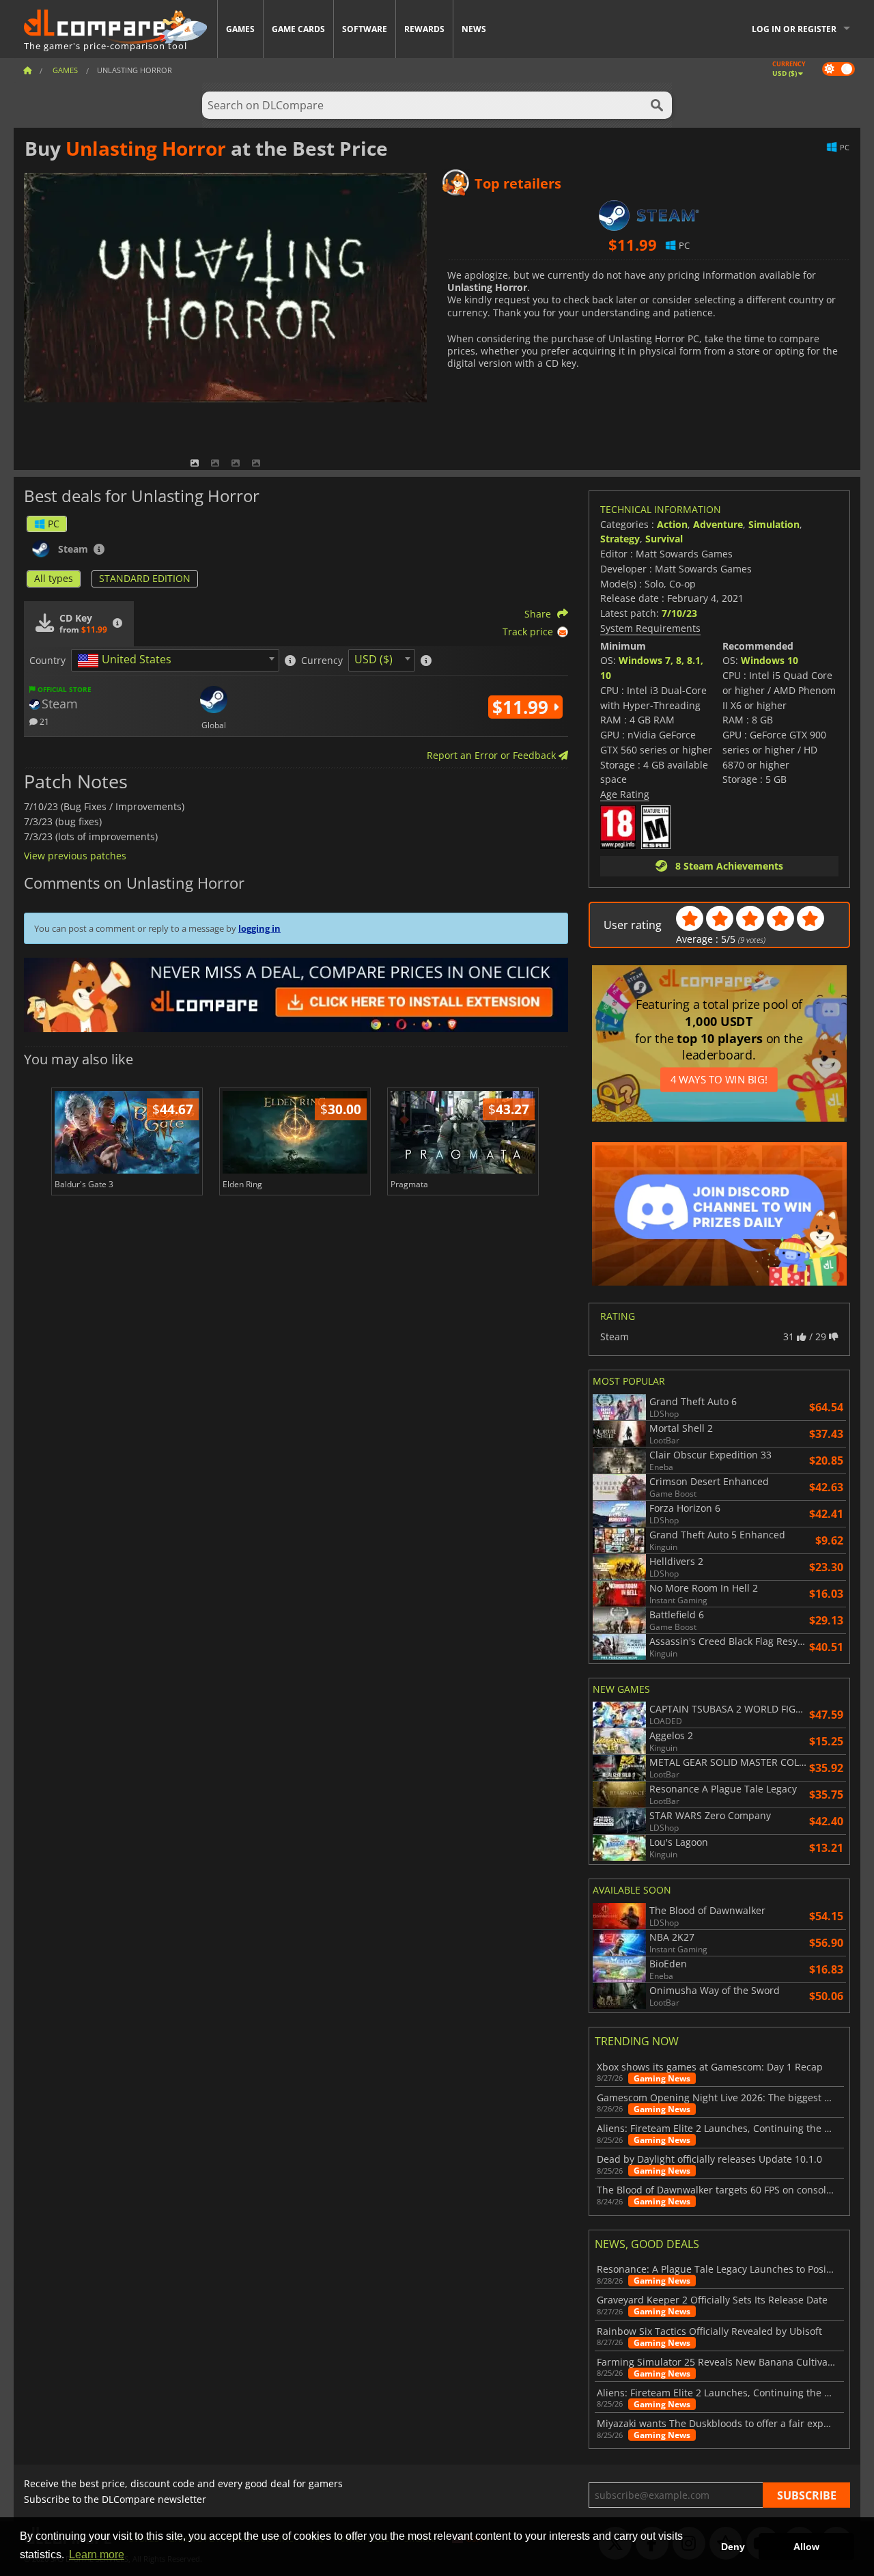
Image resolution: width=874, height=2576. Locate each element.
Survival (664, 539)
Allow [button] (806, 2547)
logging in (259, 928)
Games (240, 29)
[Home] (27, 70)
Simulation (774, 524)
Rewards (424, 29)
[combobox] (175, 660)
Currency (322, 661)
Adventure (718, 524)
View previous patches (75, 856)
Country (47, 661)
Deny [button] (733, 2547)
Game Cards (298, 29)
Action (672, 524)
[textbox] (127, 661)
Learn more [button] (97, 2554)
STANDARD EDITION (145, 578)
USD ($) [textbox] (373, 659)
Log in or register (794, 29)
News (474, 29)
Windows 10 (770, 660)
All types (54, 578)
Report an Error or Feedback (493, 755)
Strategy (620, 539)
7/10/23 (679, 613)
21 (43, 721)
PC (54, 524)
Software (365, 29)
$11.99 (523, 707)
